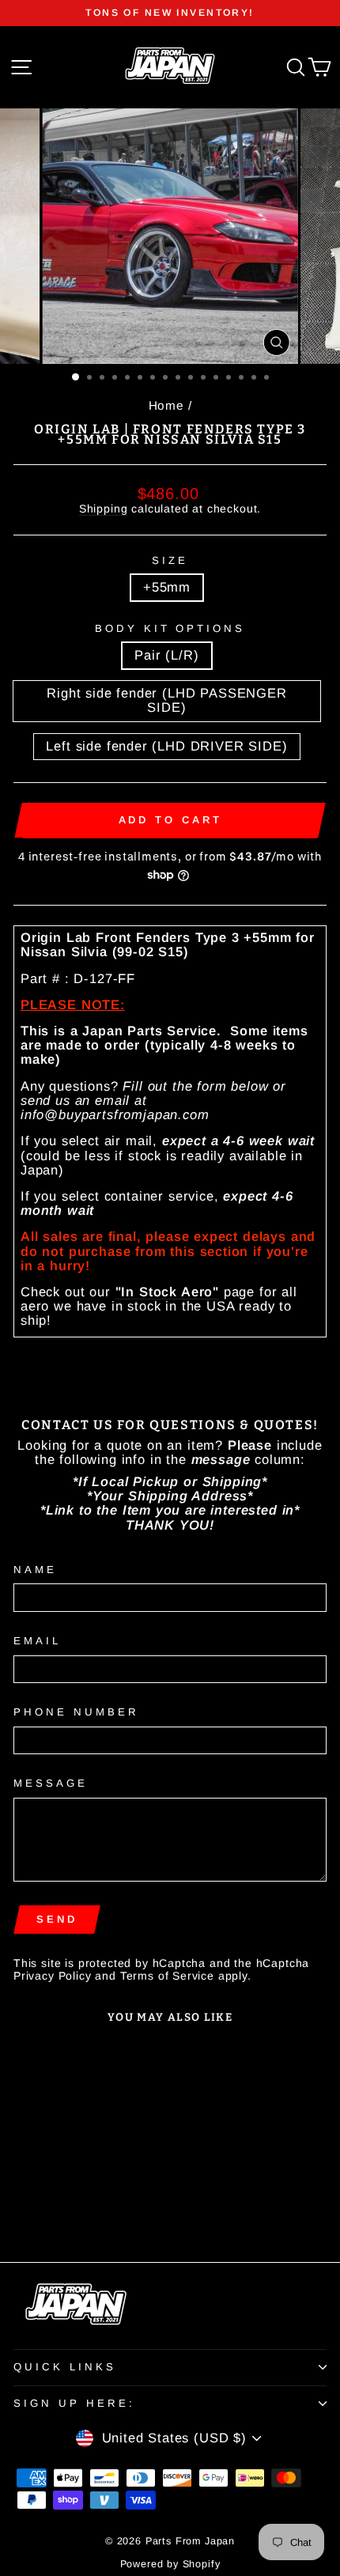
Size (170, 561)
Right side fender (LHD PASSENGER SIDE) (167, 700)
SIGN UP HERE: (74, 2403)
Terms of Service (167, 1976)
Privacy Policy (53, 1976)
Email (37, 1641)
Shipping (104, 509)
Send (57, 1919)
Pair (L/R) (166, 655)
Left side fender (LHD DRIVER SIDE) (166, 746)
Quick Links (65, 2367)
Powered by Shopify (170, 2564)
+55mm (167, 587)
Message (51, 1784)
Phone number (76, 1712)
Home (166, 405)
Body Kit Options (170, 629)
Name (35, 1570)
